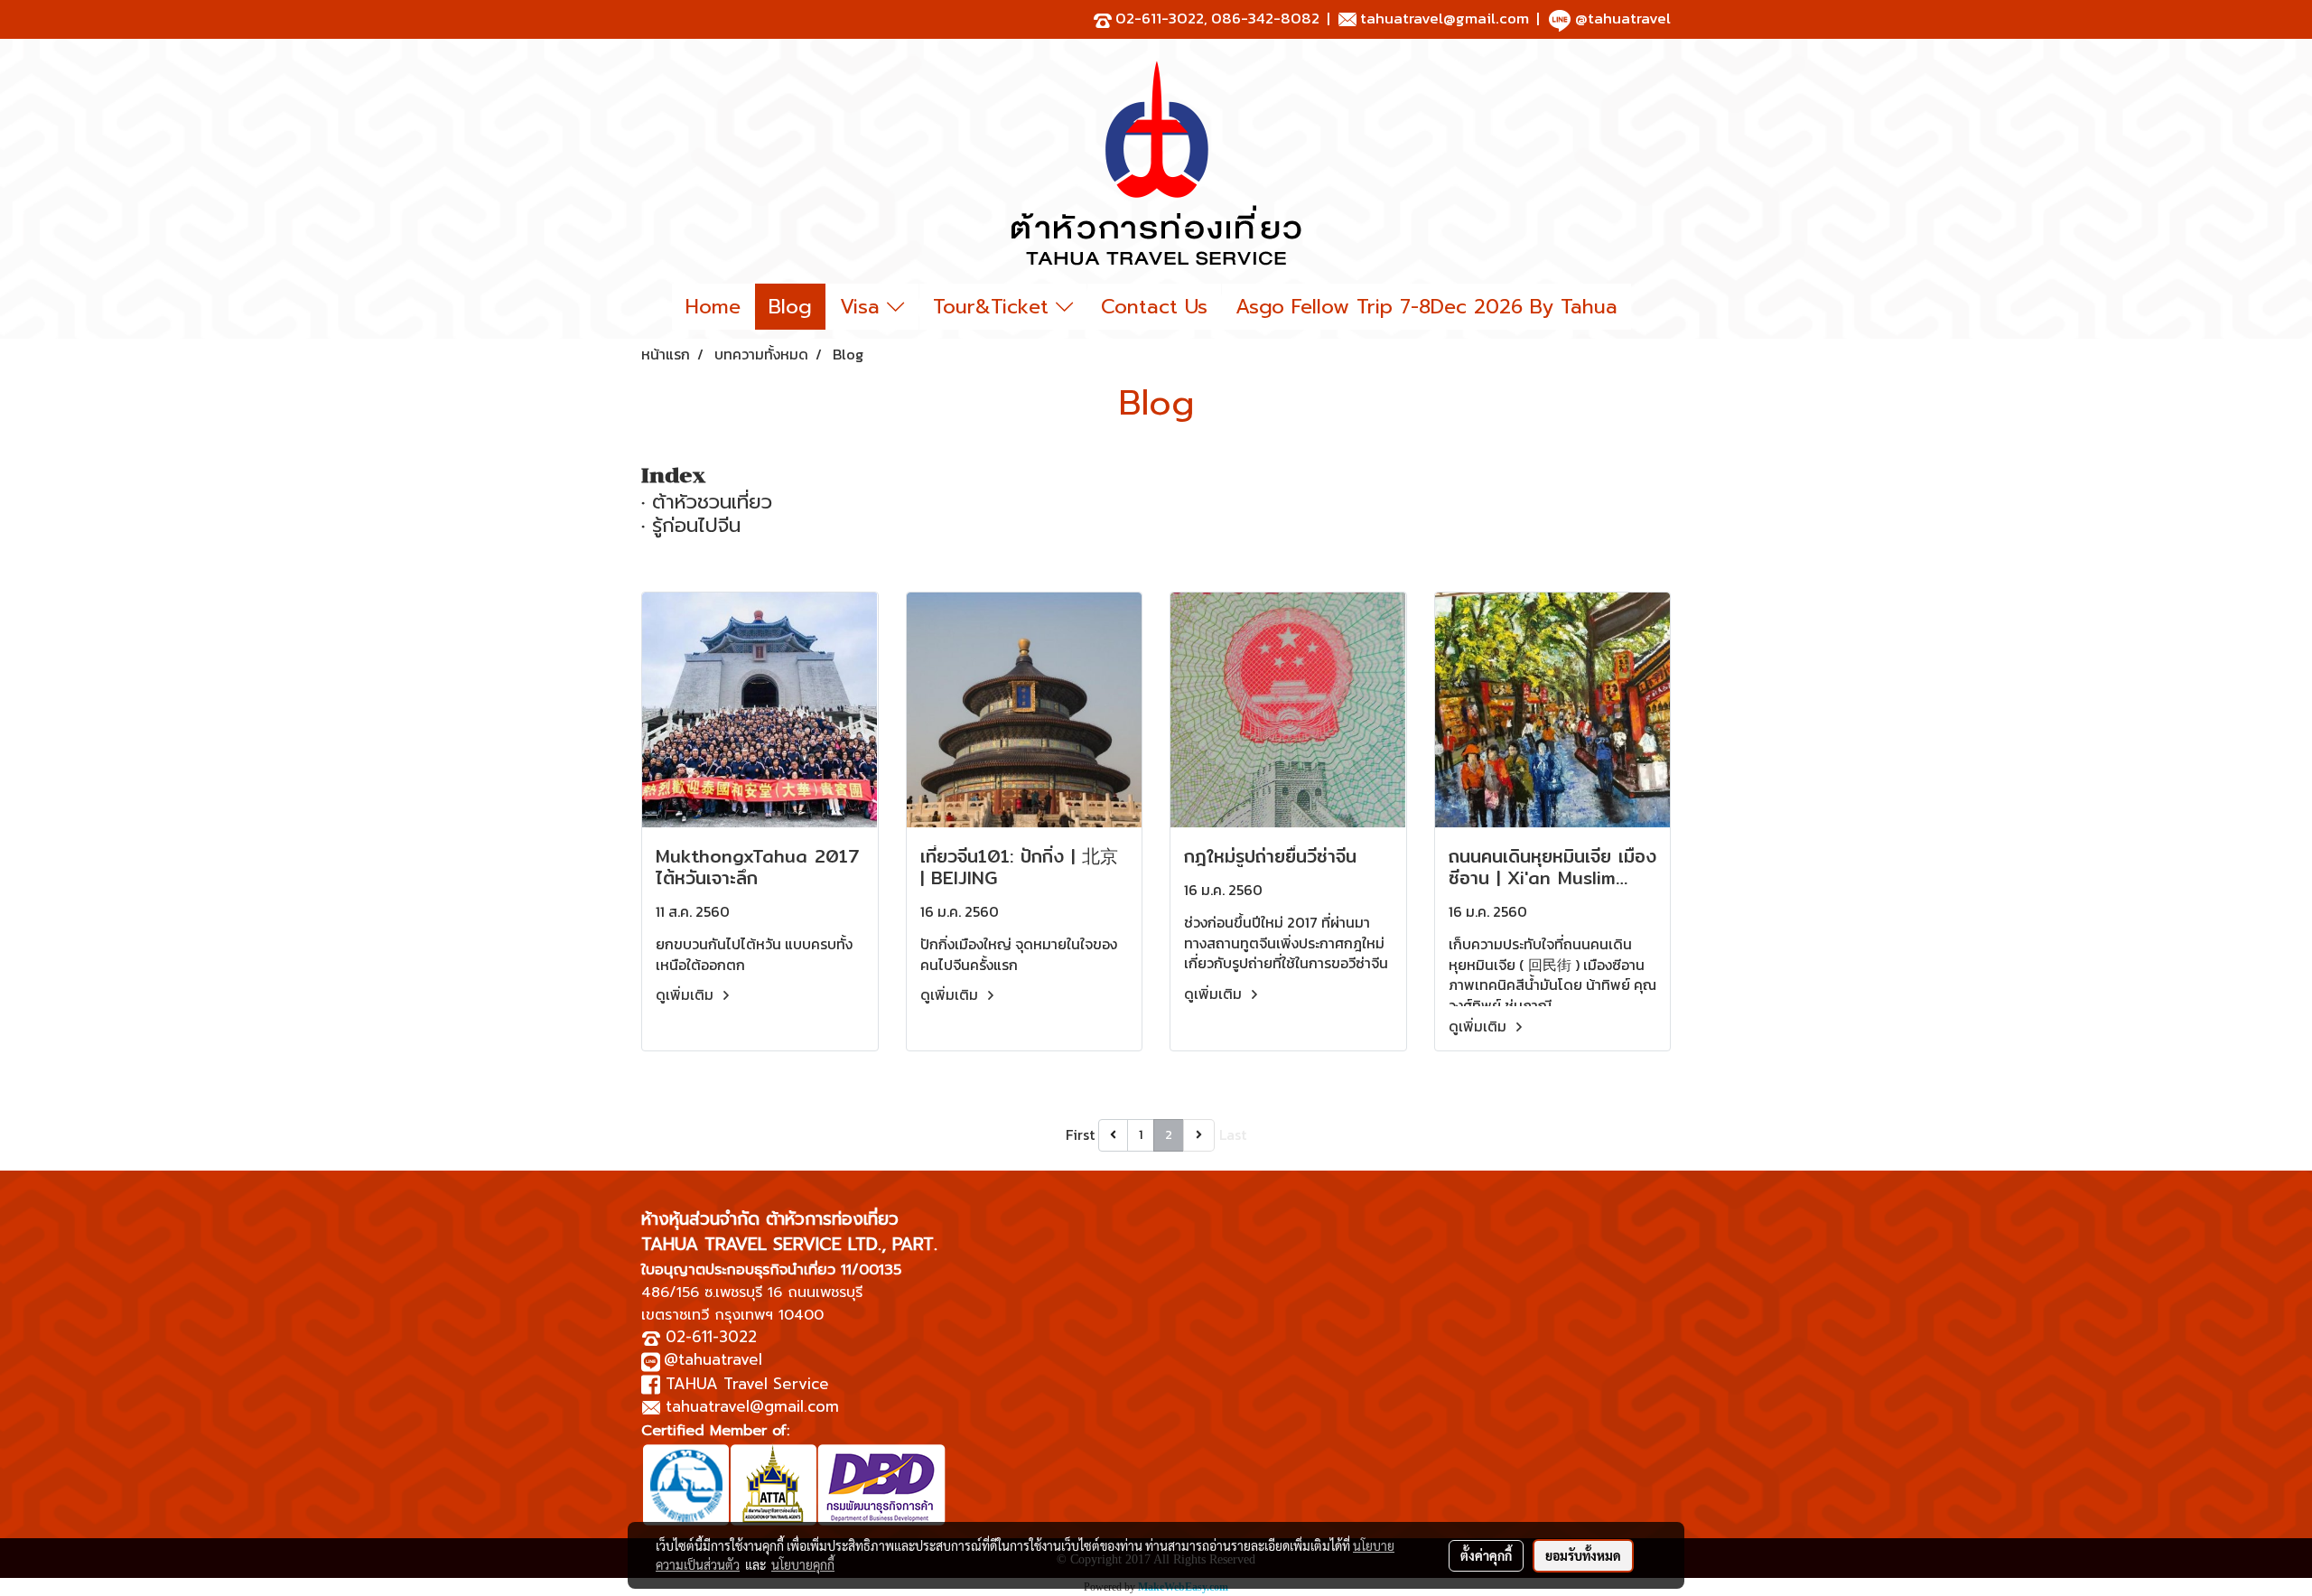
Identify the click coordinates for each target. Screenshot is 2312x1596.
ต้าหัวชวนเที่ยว (712, 502)
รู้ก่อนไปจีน (696, 525)
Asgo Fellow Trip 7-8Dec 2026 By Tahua (1426, 307)
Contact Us (1154, 307)
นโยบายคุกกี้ (803, 1564)
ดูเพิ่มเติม (686, 994)
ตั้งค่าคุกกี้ (1486, 1555)
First (1080, 1134)
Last (1233, 1134)
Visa (863, 307)
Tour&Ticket (994, 307)
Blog (790, 307)
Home (713, 307)
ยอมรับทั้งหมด (1583, 1555)
